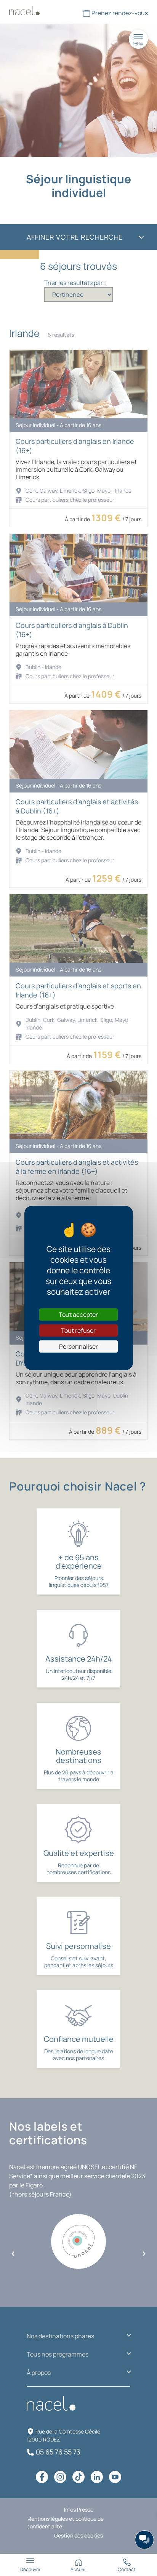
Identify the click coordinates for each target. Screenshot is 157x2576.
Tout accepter (78, 1314)
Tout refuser (78, 1330)
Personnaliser (78, 1346)
